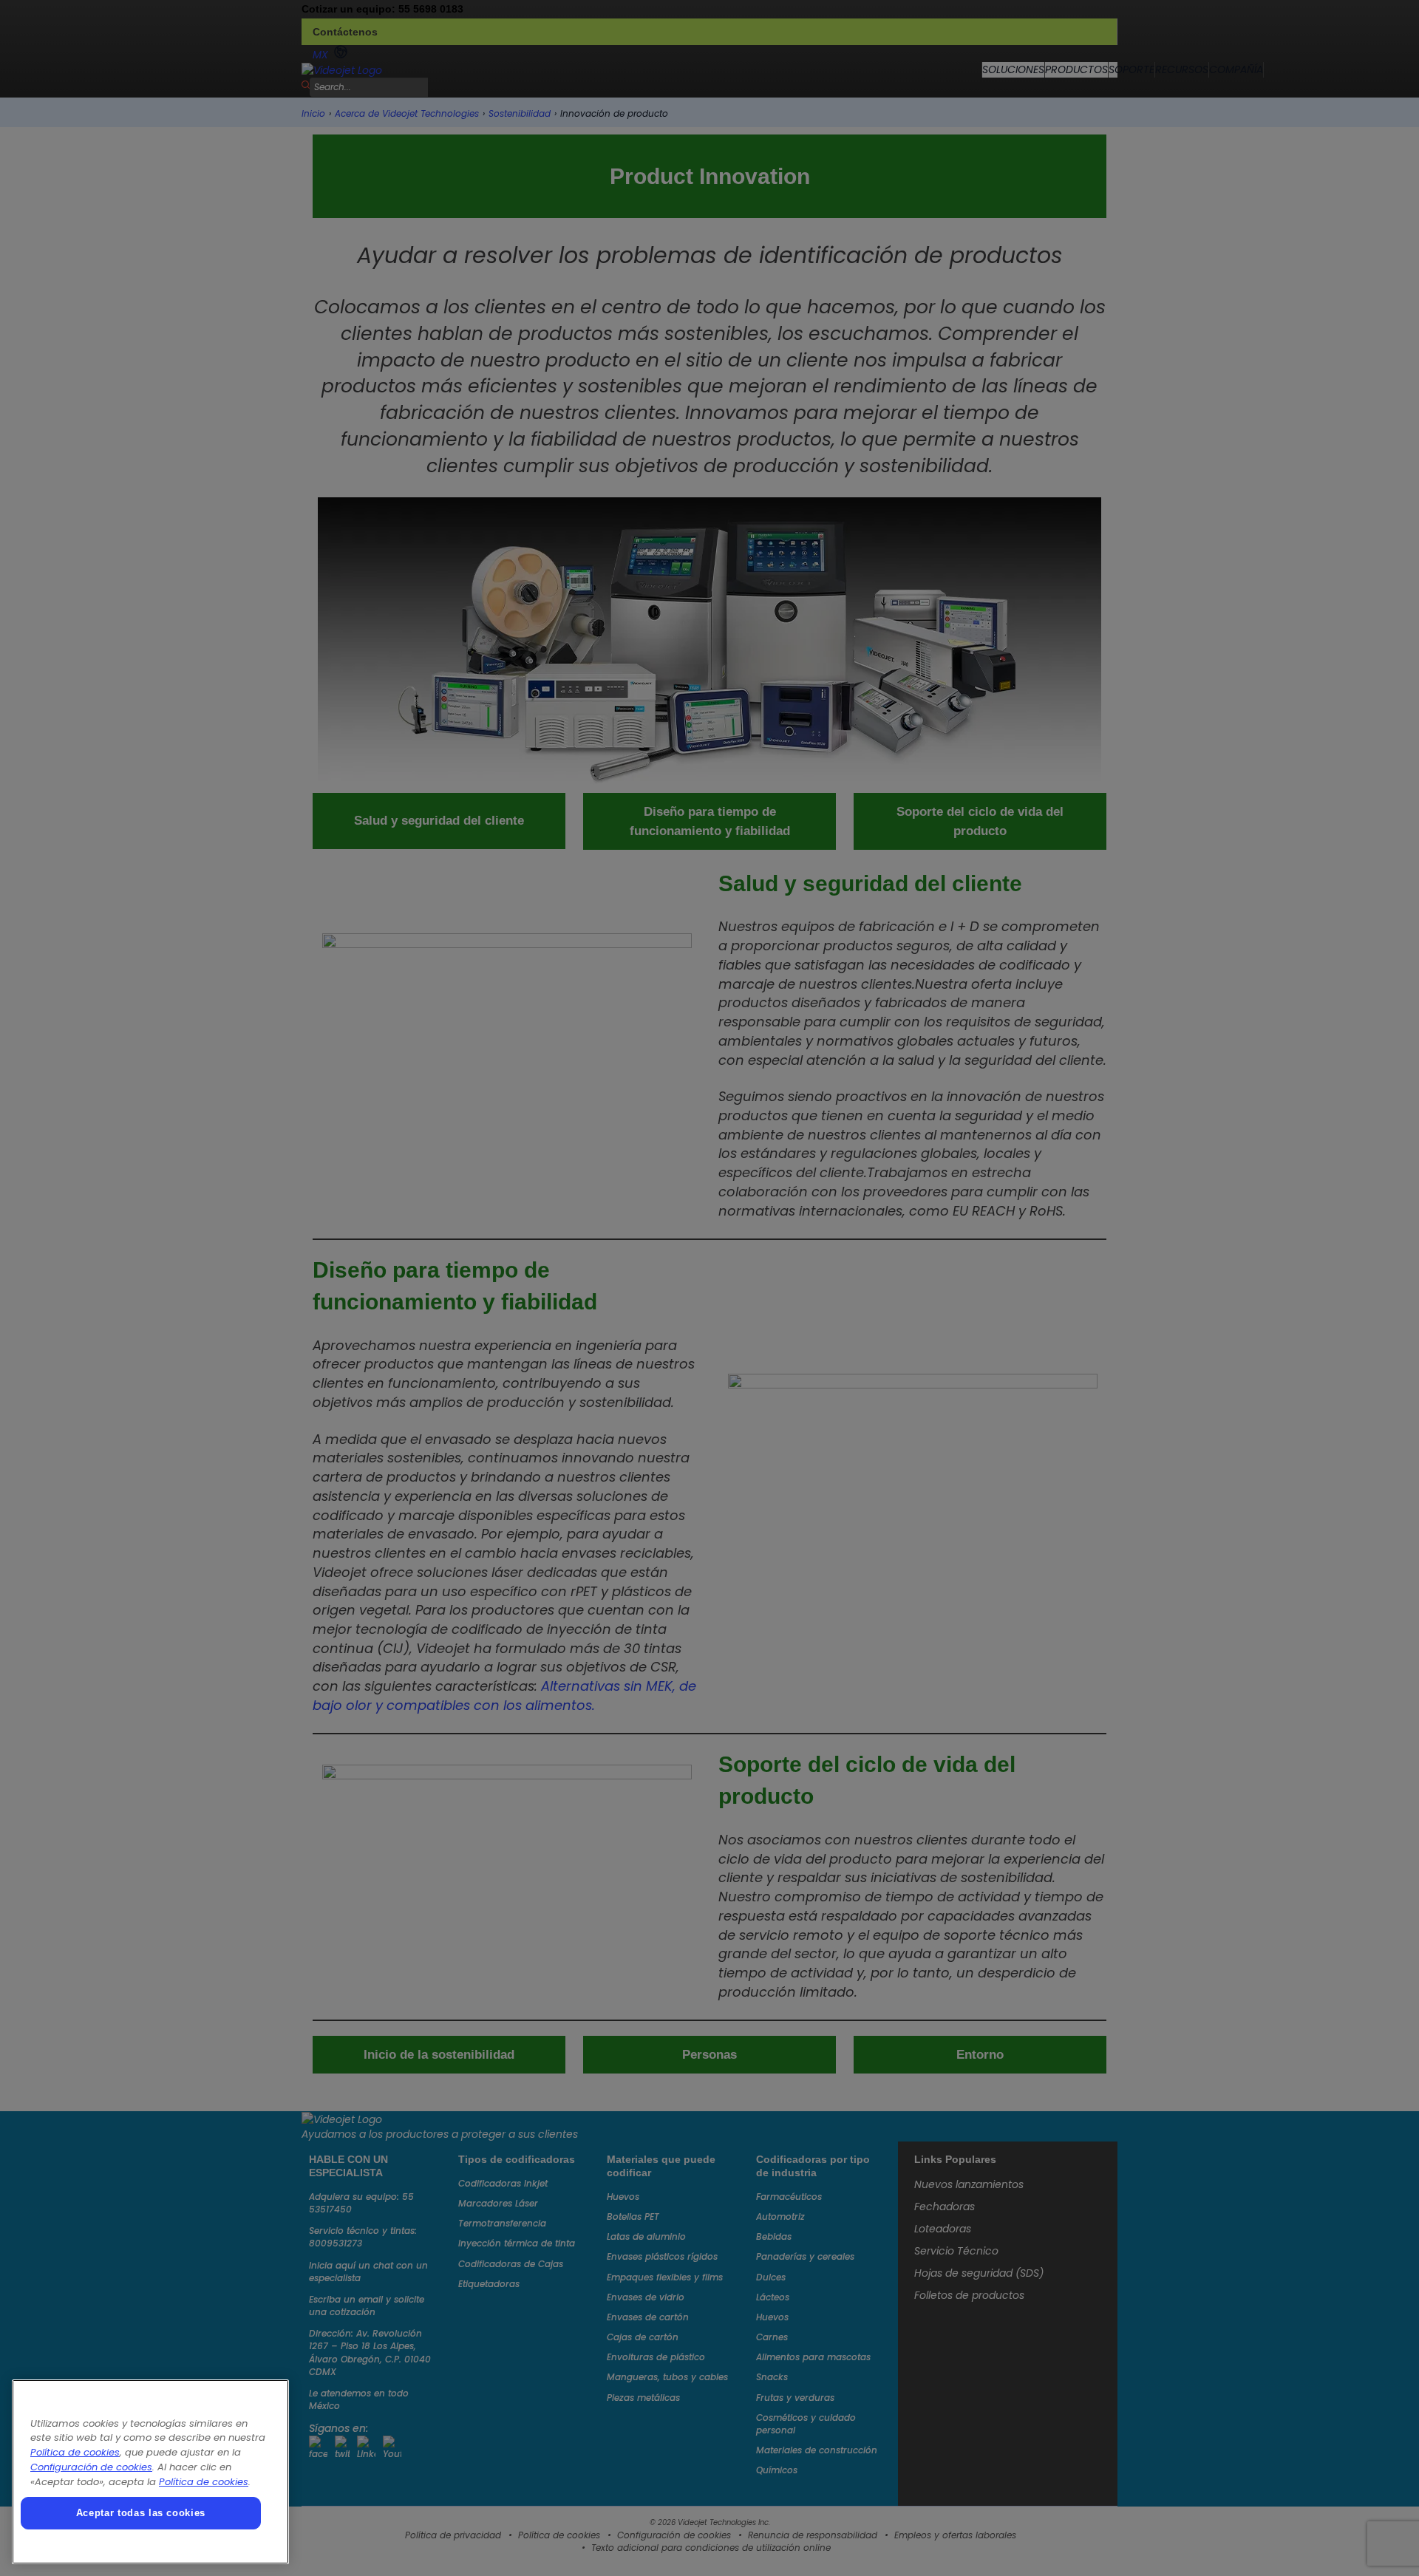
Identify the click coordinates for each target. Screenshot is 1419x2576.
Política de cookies (75, 2452)
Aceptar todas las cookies (141, 2513)
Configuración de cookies (91, 2467)
